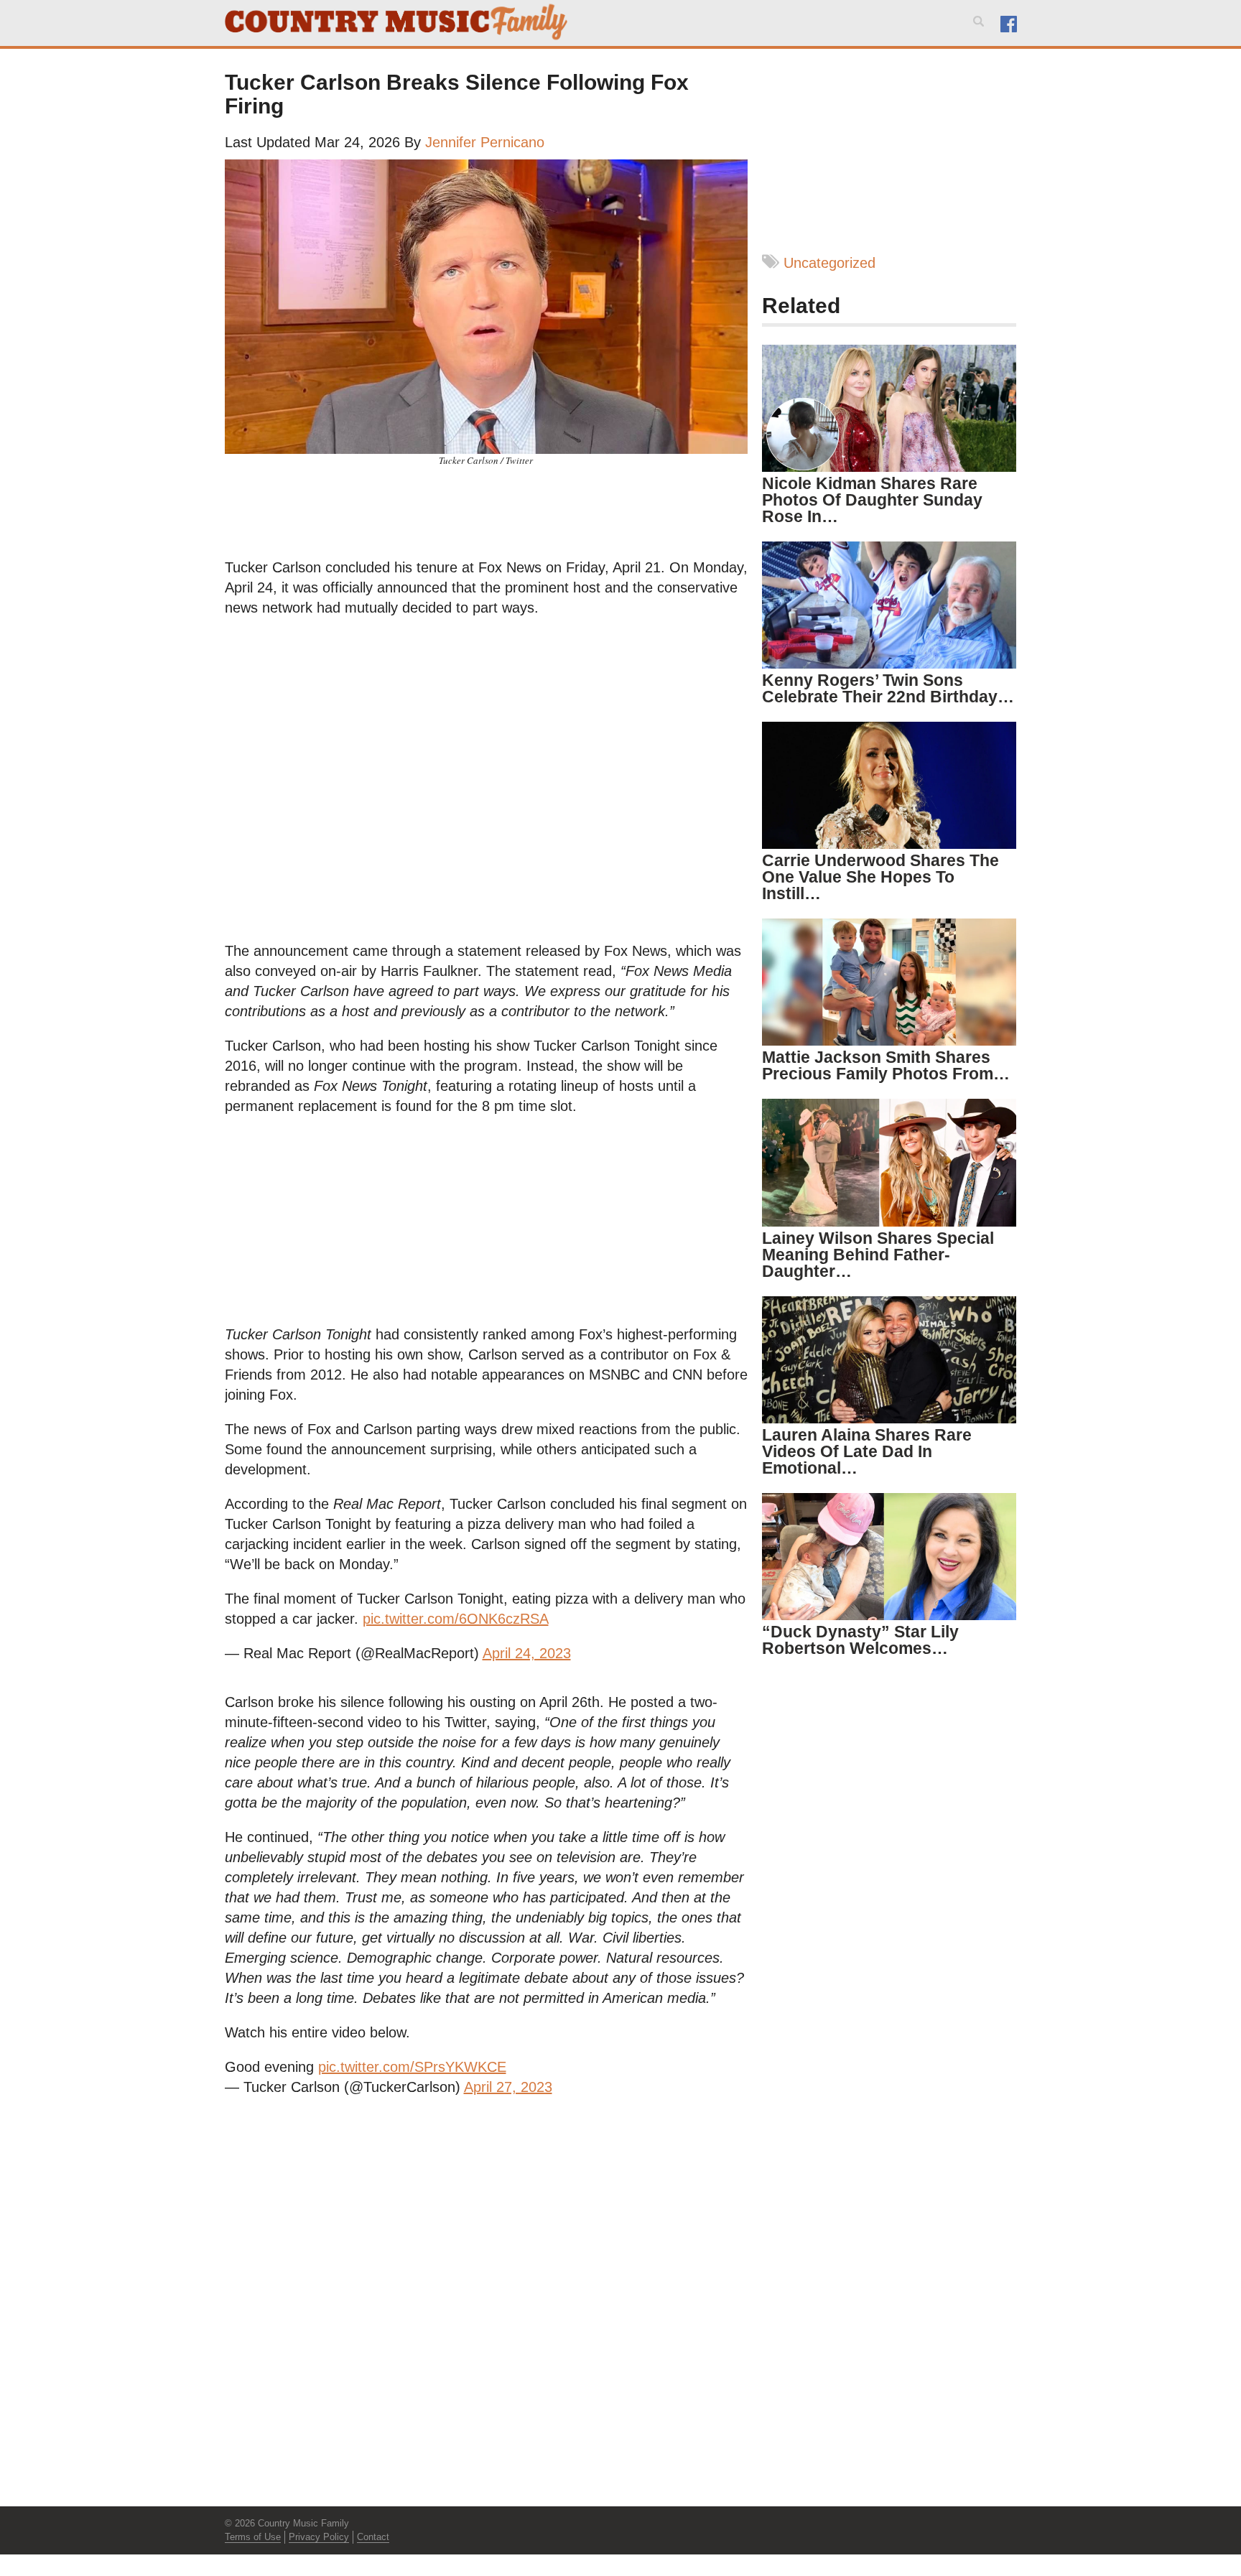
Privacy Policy (319, 2537)
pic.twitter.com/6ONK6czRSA (456, 1619)
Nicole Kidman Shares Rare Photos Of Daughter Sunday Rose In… (872, 500)
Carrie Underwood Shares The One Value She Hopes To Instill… (880, 877)
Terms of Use (253, 2537)
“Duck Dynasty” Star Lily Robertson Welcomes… (860, 1640)
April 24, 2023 (527, 1653)
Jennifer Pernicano (485, 142)
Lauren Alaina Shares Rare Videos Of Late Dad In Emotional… (867, 1451)
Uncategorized (829, 263)
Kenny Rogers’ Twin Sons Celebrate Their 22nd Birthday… (888, 688)
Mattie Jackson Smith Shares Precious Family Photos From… (886, 1065)
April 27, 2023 (508, 2087)
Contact (373, 2537)
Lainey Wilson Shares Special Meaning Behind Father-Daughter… (878, 1255)
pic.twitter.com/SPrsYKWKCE (412, 2067)
